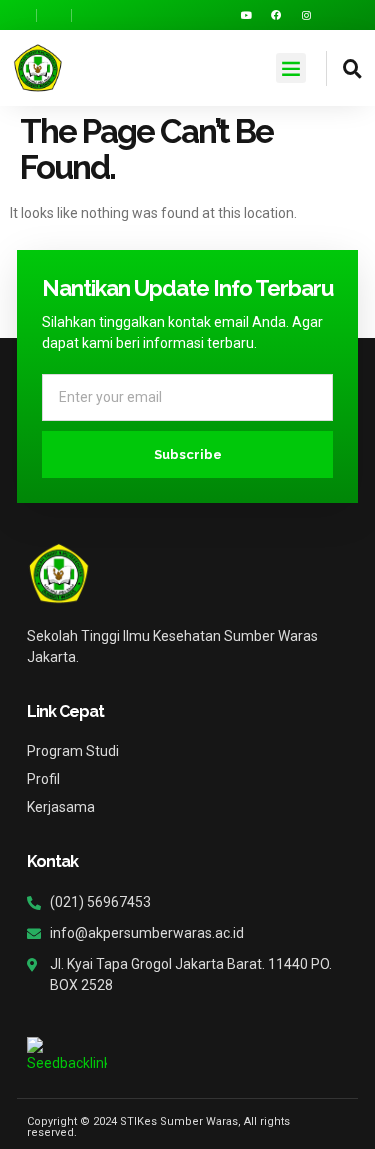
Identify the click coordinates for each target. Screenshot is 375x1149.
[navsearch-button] (344, 68)
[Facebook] (276, 15)
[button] (291, 68)
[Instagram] (306, 15)
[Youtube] (246, 15)
